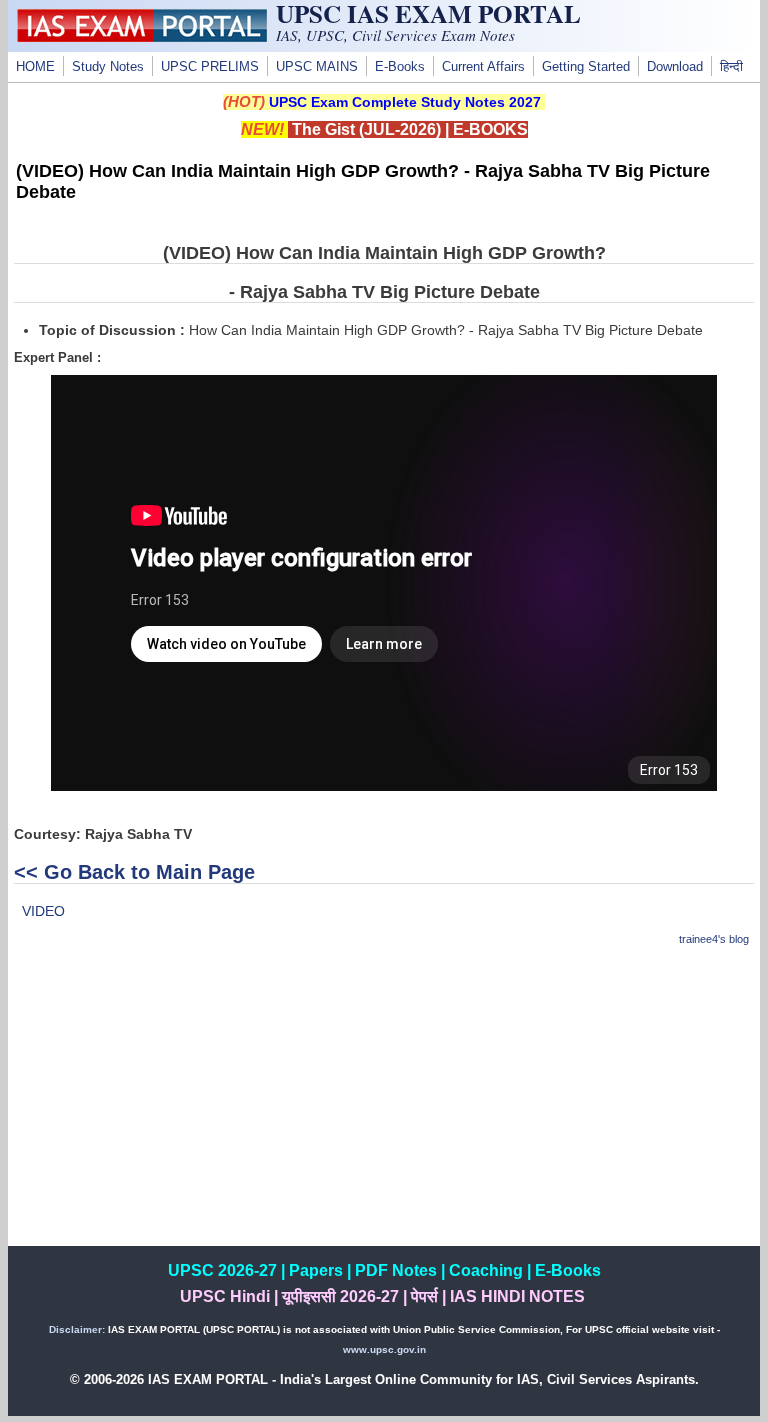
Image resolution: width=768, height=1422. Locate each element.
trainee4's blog (714, 939)
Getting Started (586, 67)
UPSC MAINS (317, 67)
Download (675, 67)
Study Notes (108, 67)
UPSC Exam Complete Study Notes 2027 (405, 102)
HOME (35, 67)
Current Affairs (483, 67)
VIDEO (43, 911)
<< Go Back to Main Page (134, 872)
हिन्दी (731, 67)
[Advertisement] (384, 1106)
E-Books (400, 67)
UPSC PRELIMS (210, 67)
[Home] (142, 37)
